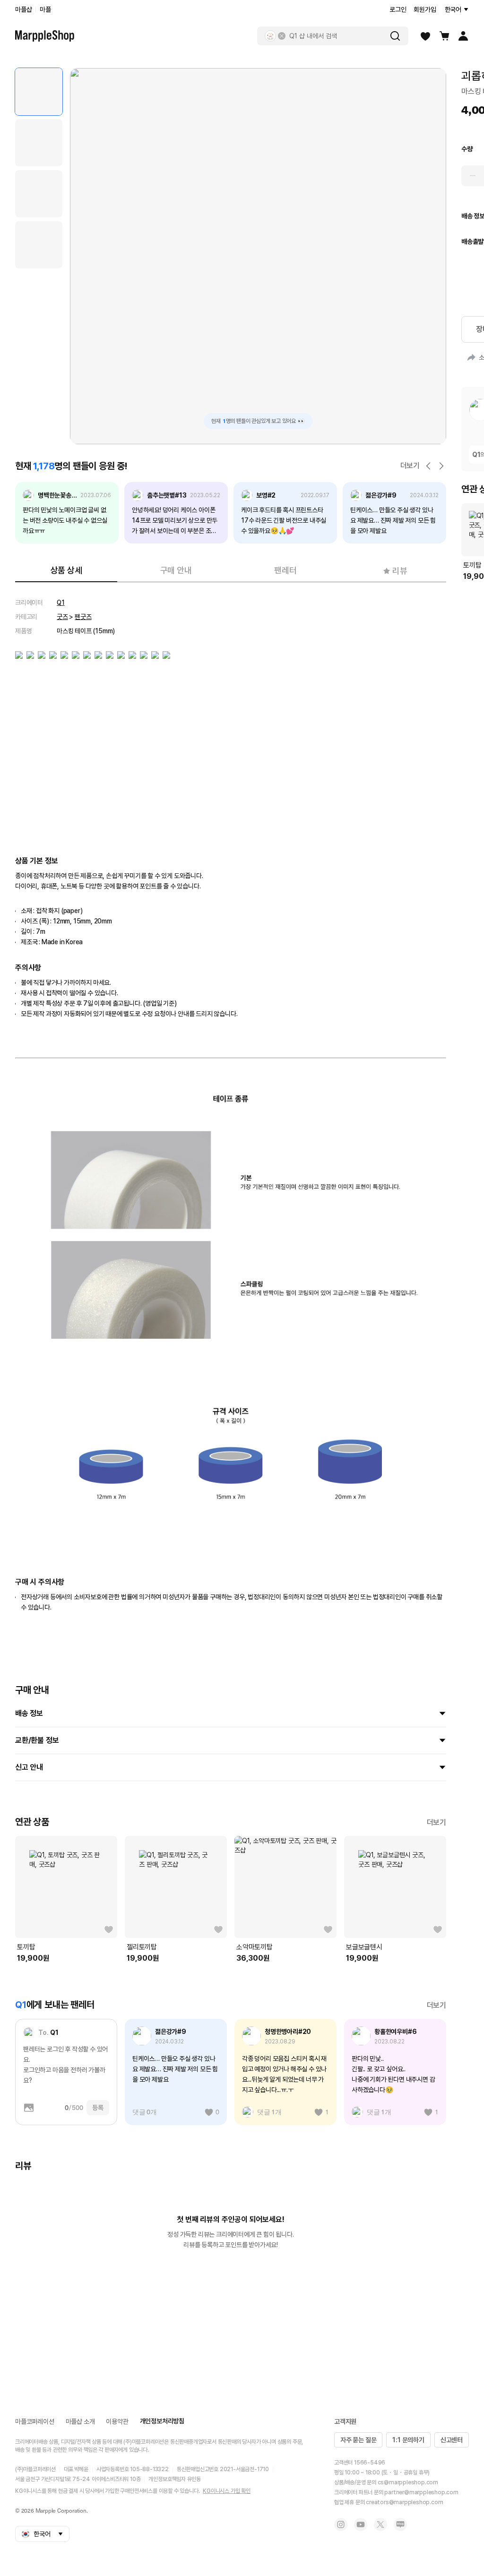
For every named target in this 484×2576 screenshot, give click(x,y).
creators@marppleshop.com (404, 2502)
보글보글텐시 (364, 1947)
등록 (98, 2108)
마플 (45, 9)
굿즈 (62, 617)
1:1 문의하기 (408, 2440)
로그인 (398, 9)
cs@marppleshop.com (408, 2482)
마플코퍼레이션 (35, 2421)
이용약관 (117, 2421)
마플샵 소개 (80, 2421)
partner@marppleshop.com (421, 2492)
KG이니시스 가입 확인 (227, 2491)
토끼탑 (26, 1947)
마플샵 (23, 9)
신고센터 (452, 2440)
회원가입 (425, 9)
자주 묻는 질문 (358, 2440)
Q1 (61, 603)
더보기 (410, 466)
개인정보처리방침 (162, 2421)
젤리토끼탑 (142, 1947)
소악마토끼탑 (255, 1947)
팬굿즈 (83, 617)
